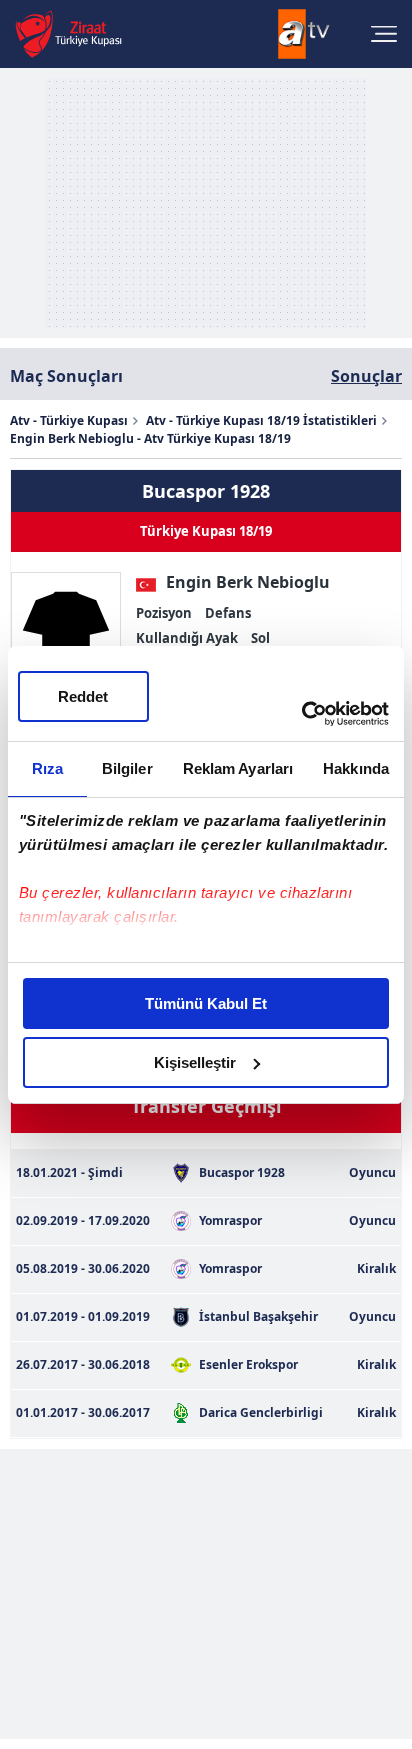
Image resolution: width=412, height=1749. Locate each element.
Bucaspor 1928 (206, 491)
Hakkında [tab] (356, 768)
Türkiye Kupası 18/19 (206, 531)
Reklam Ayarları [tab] (238, 768)
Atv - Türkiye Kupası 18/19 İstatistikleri (261, 420)
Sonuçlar (366, 376)
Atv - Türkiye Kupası (69, 420)
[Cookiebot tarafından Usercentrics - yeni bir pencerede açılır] (301, 714)
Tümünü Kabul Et (206, 1003)
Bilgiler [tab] (127, 768)
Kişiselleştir (195, 1062)
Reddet (83, 696)
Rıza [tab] (47, 768)
